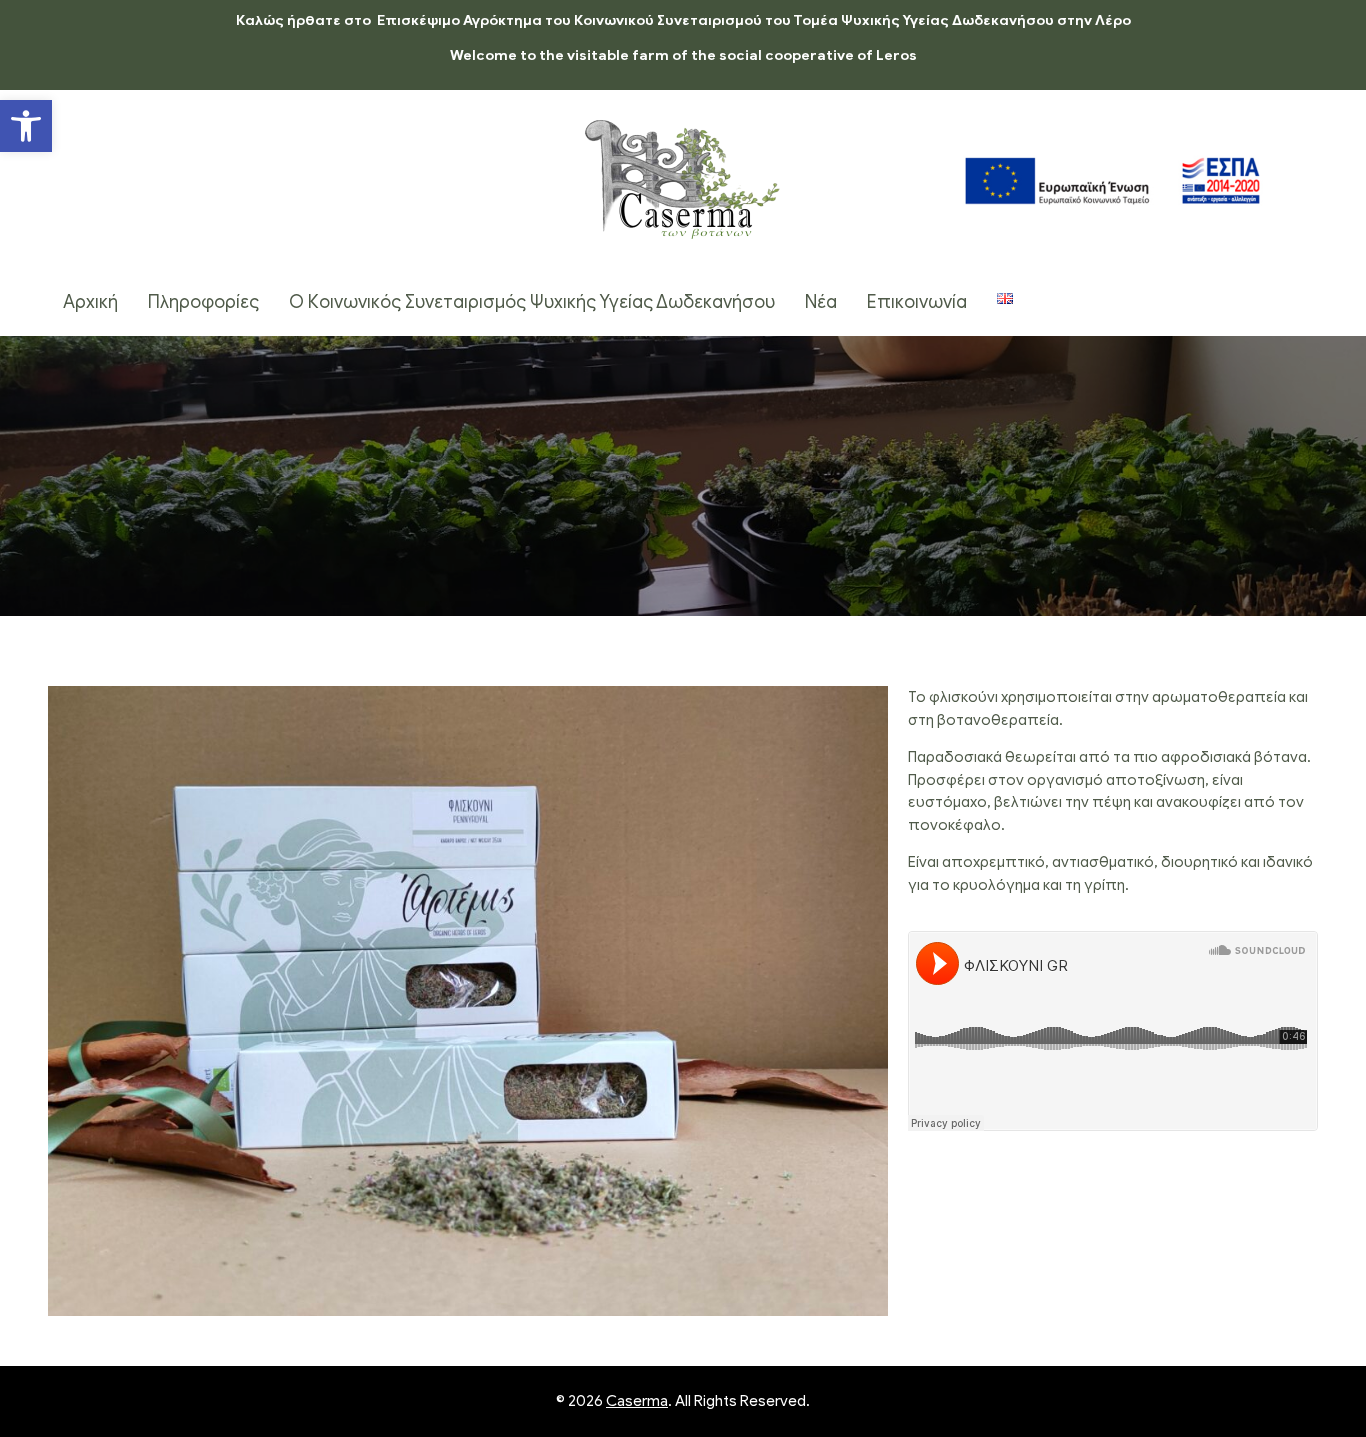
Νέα (821, 302)
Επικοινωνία (917, 302)
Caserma (637, 1401)
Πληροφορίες (203, 302)
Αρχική (90, 302)
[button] (26, 126)
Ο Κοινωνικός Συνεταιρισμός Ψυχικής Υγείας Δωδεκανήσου (532, 302)
